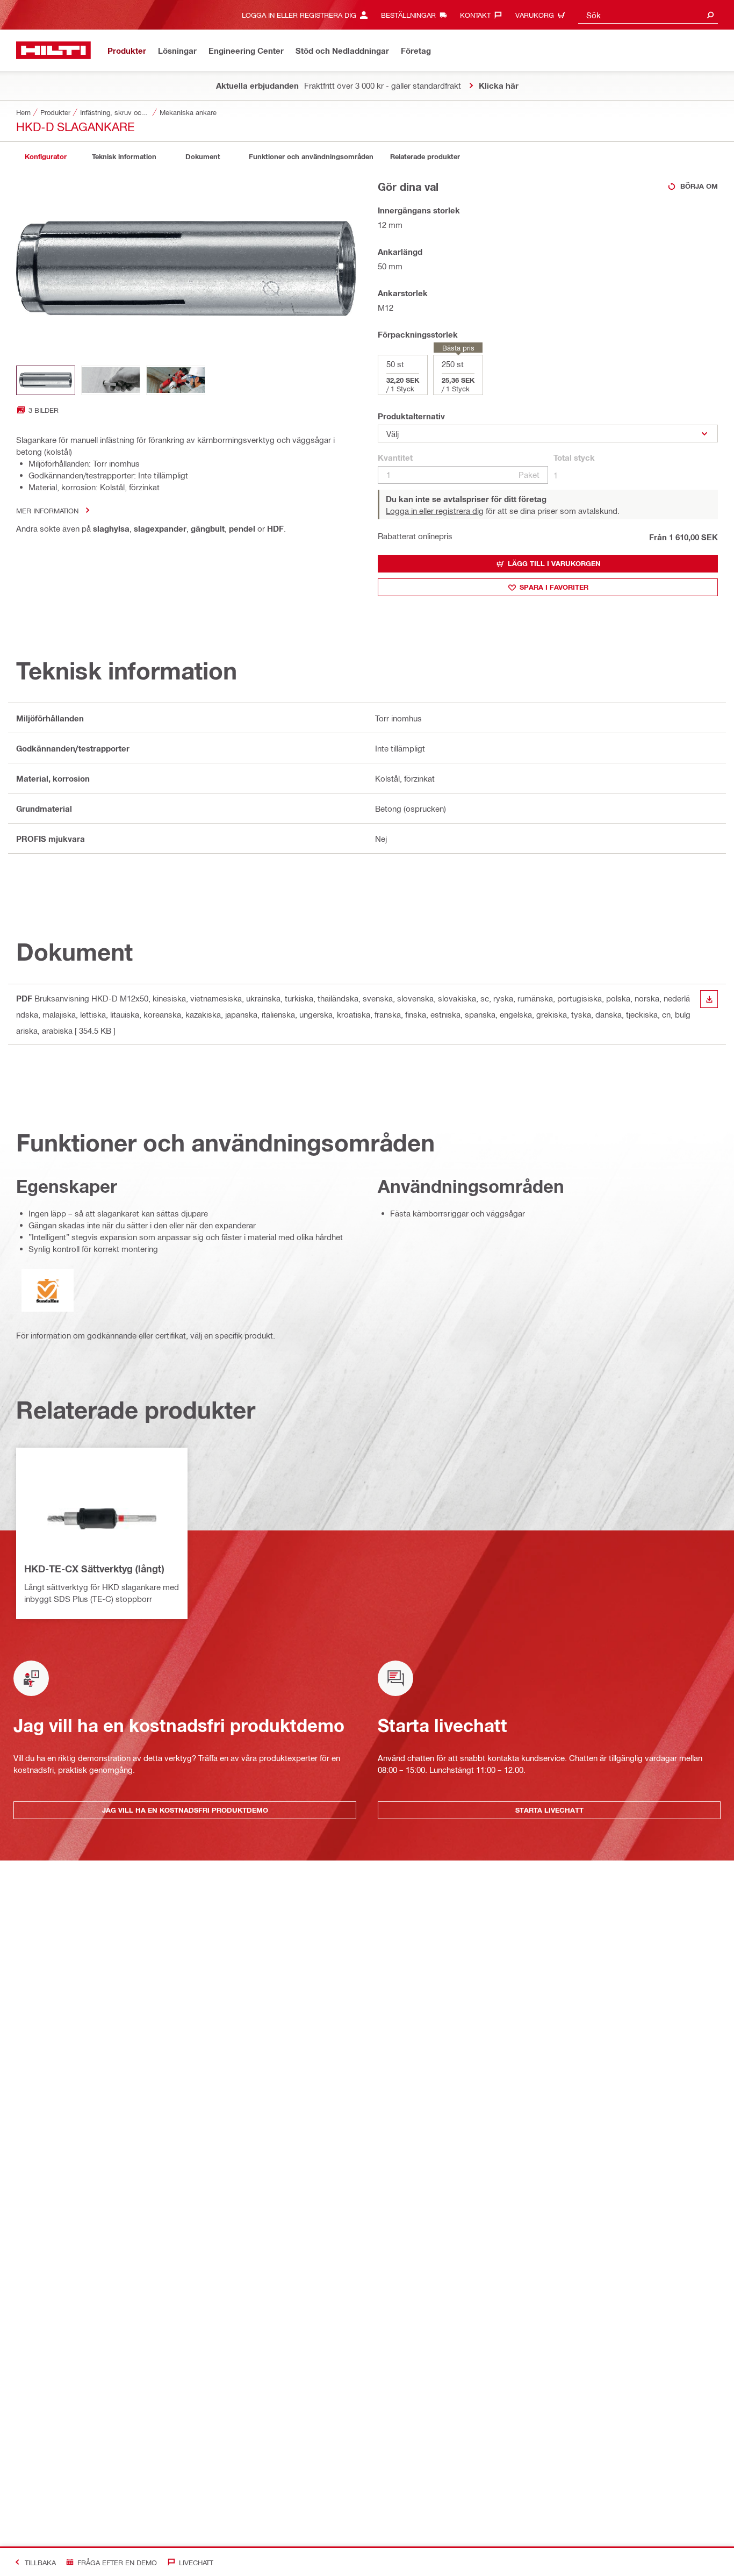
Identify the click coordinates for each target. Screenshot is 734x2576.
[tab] (46, 157)
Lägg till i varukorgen (554, 563)
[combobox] (648, 15)
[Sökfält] (710, 15)
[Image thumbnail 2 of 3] (111, 380)
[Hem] (53, 50)
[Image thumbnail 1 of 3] (46, 380)
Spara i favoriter (554, 587)
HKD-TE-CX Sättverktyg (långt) (94, 1569)
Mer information (47, 510)
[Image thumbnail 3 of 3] (176, 380)
